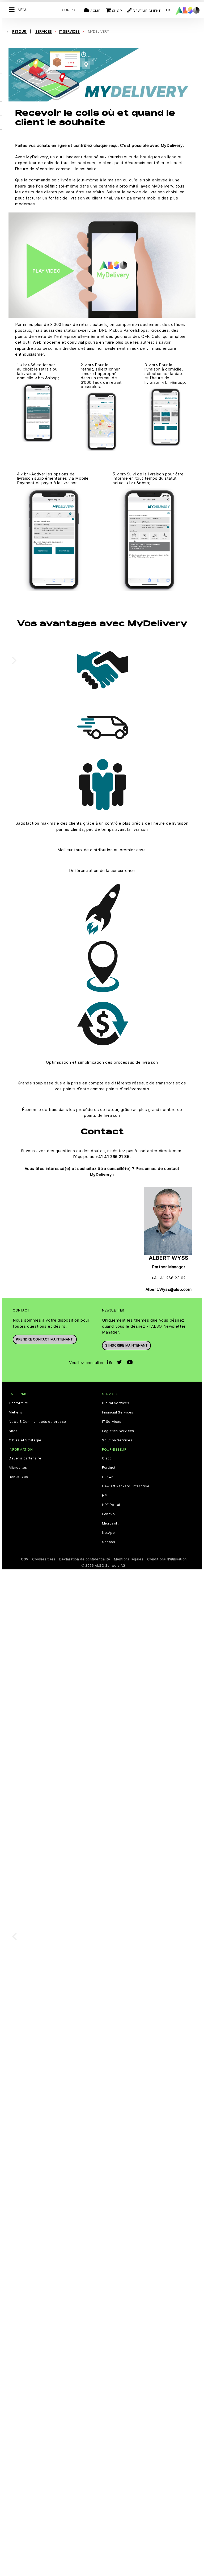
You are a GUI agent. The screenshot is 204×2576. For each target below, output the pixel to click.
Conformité (18, 1403)
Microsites (18, 1468)
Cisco (107, 1458)
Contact (70, 10)
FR (168, 10)
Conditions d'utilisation (167, 1559)
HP (104, 1496)
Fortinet (109, 1468)
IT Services (112, 1422)
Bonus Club (18, 1477)
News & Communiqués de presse (37, 1422)
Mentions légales (129, 1559)
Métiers (15, 1412)
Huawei (108, 1477)
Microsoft (110, 1523)
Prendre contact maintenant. (45, 1339)
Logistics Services (118, 1431)
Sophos (109, 1542)
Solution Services (117, 1440)
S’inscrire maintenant (126, 1345)
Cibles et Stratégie (25, 1440)
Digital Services (116, 1403)
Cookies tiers (44, 1559)
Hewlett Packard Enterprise (126, 1486)
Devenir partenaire (25, 1458)
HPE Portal (111, 1505)
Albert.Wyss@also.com (169, 1289)
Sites (13, 1431)
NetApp (109, 1533)
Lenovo (109, 1514)
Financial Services (118, 1412)
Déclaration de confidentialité (85, 1559)
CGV (25, 1559)
